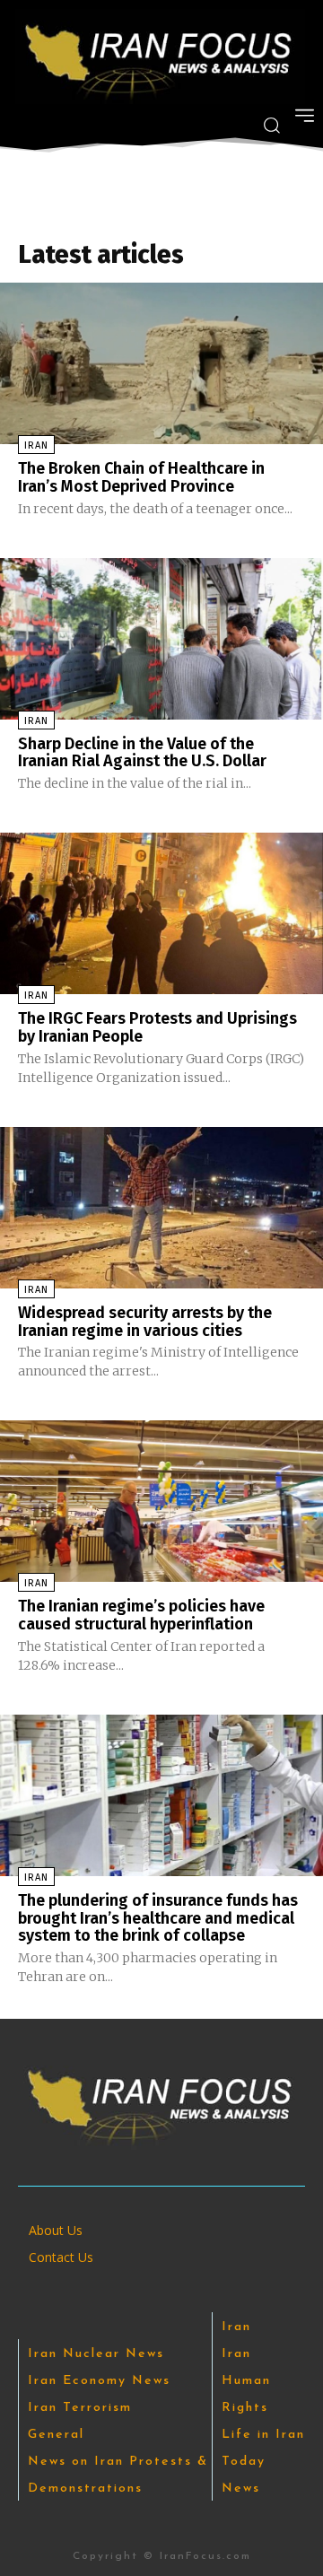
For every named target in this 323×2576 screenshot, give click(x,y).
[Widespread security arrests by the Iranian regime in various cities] (161, 1208)
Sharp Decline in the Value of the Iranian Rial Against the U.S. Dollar (142, 753)
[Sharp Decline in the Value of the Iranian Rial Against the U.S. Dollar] (161, 639)
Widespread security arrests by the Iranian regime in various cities (145, 1322)
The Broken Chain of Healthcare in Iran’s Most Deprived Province (141, 477)
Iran (36, 445)
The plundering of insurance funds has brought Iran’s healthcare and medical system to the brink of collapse (158, 1918)
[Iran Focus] (160, 57)
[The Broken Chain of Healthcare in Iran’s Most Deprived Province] (161, 363)
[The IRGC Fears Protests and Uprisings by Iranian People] (161, 913)
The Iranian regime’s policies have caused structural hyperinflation (141, 1615)
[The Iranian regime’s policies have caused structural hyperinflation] (161, 1501)
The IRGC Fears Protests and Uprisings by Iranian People (157, 1027)
